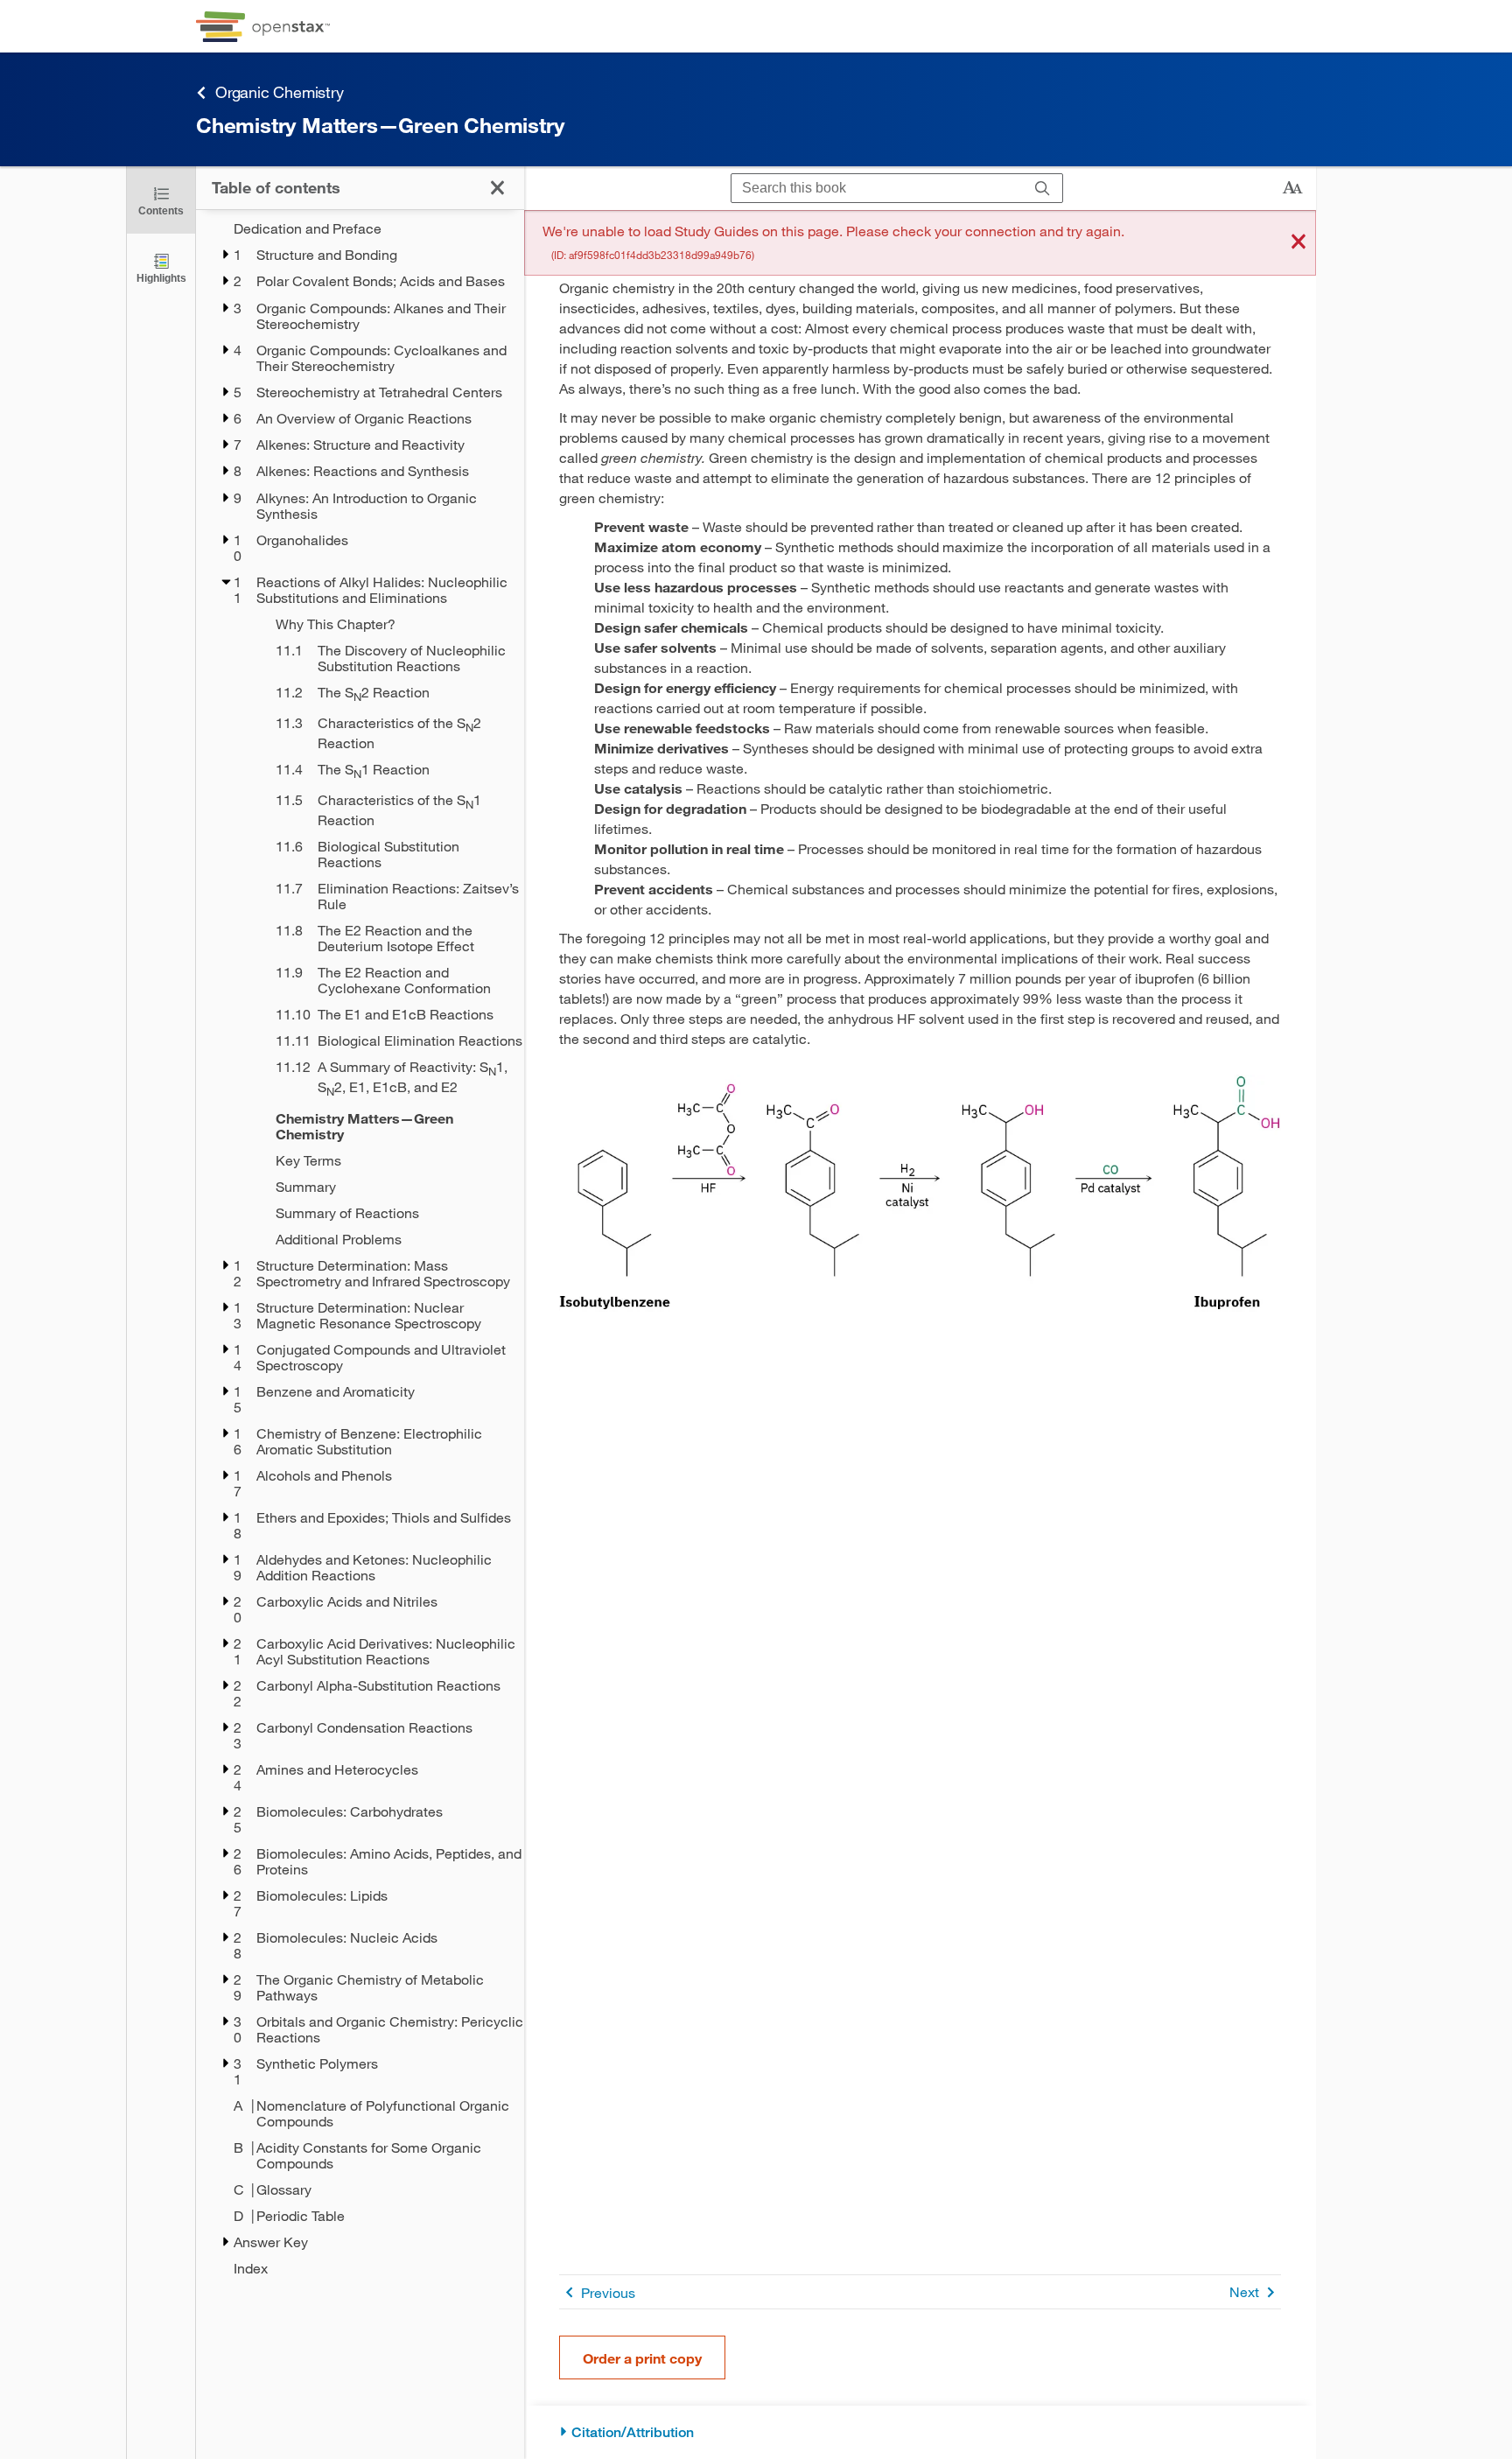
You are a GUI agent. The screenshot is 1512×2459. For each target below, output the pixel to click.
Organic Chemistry (280, 92)
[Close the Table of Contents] (497, 188)
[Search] (1043, 189)
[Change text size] (1292, 188)
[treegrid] (360, 1248)
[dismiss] (1298, 243)
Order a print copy (642, 2358)
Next (1244, 2291)
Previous (608, 2292)
